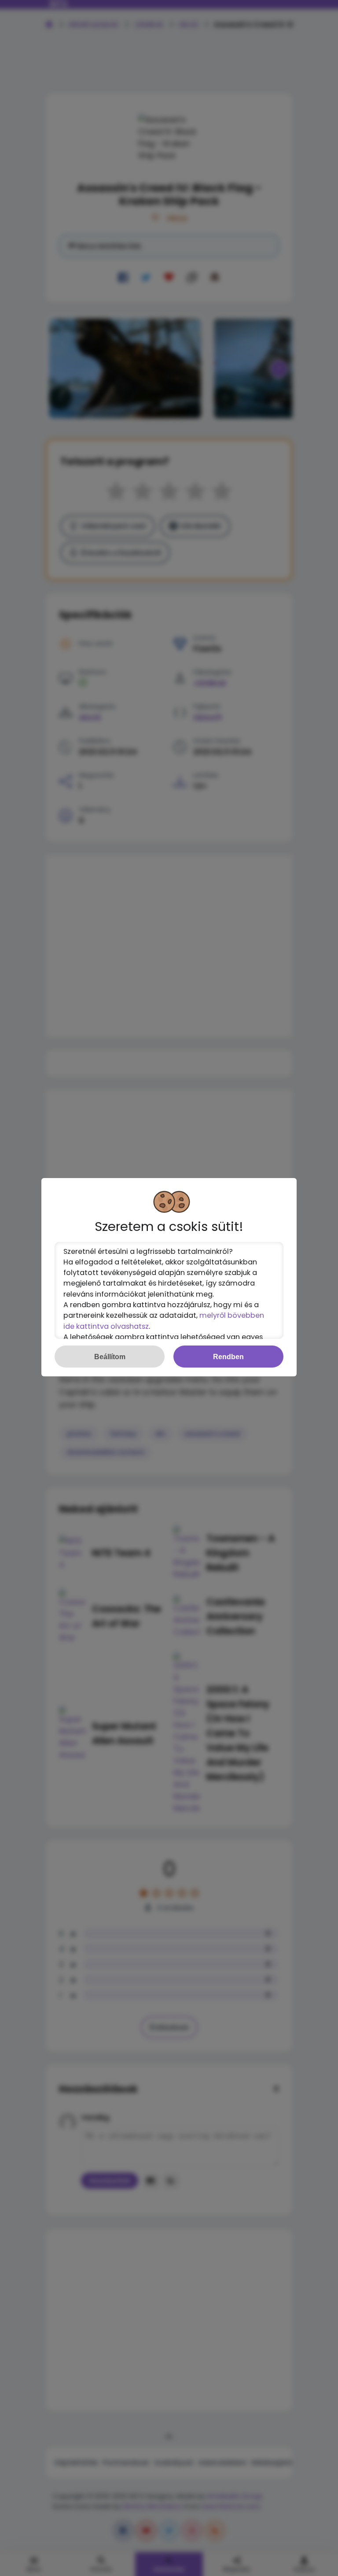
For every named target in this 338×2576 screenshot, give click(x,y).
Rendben (228, 1357)
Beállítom (110, 1357)
